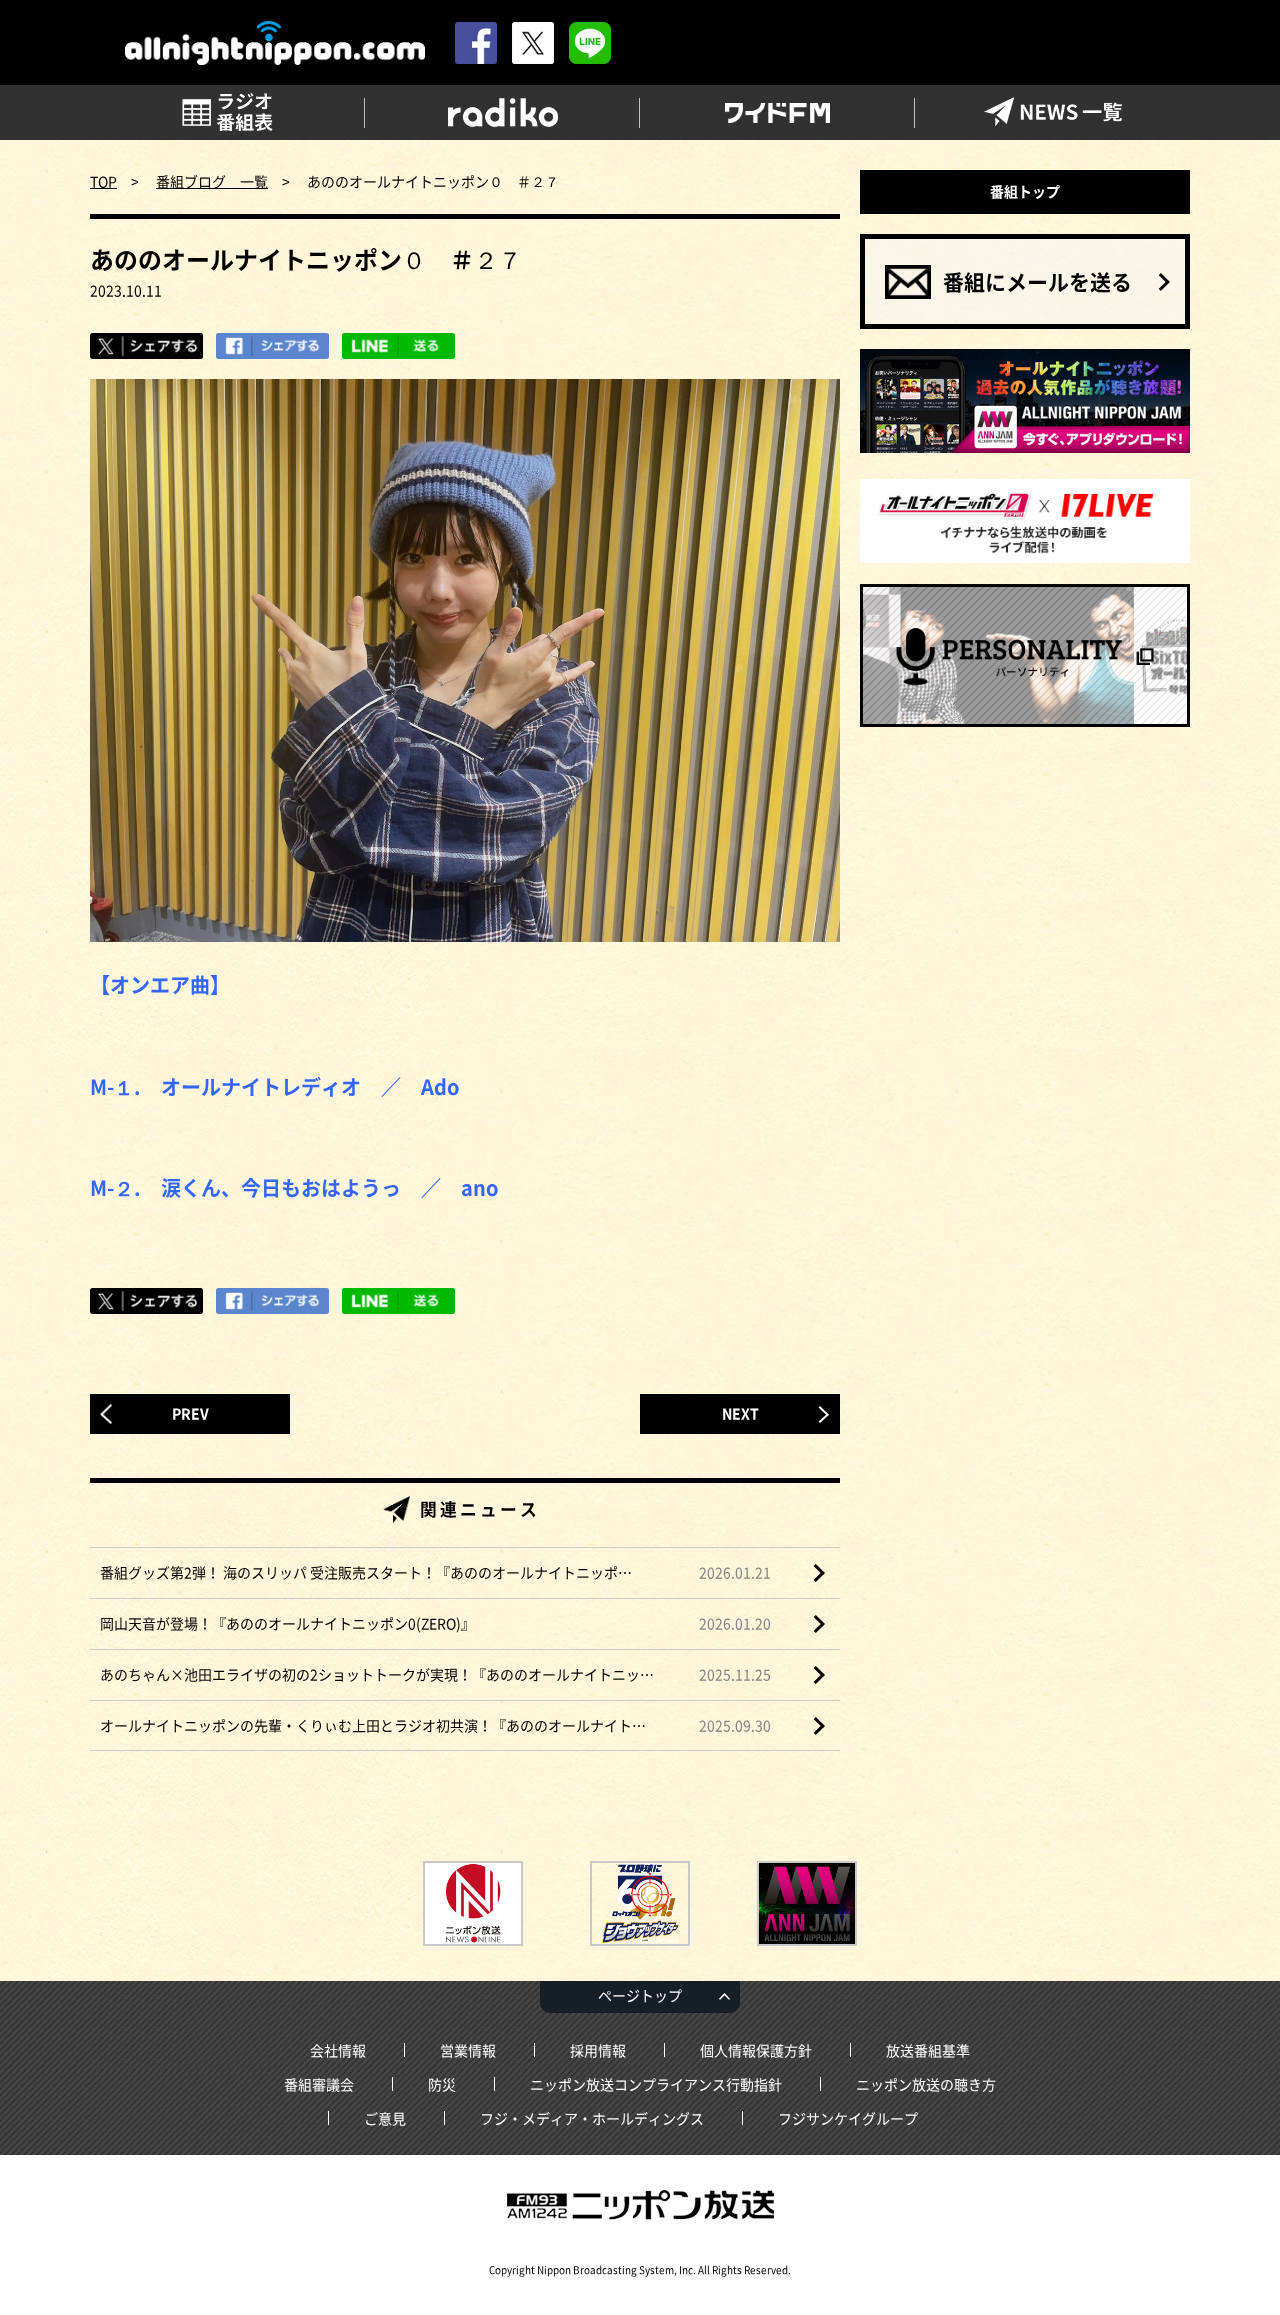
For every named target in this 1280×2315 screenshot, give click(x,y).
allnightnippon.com (275, 43)
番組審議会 (319, 2084)
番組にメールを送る (1037, 281)
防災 (442, 2084)
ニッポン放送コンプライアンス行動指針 (656, 2084)
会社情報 (338, 2050)
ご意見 (385, 2118)
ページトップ (640, 1995)
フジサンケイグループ (848, 2118)
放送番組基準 (928, 2050)
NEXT (740, 1413)
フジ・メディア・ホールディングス (592, 2118)
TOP (103, 181)
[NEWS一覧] (1052, 112)
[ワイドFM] (777, 112)
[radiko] (502, 112)
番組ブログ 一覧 (212, 181)
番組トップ (1025, 191)
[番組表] (227, 112)
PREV (190, 1413)
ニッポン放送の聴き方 (926, 2084)
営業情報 (468, 2050)
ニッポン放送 (640, 2205)
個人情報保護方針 (756, 2050)
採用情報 (598, 2050)
